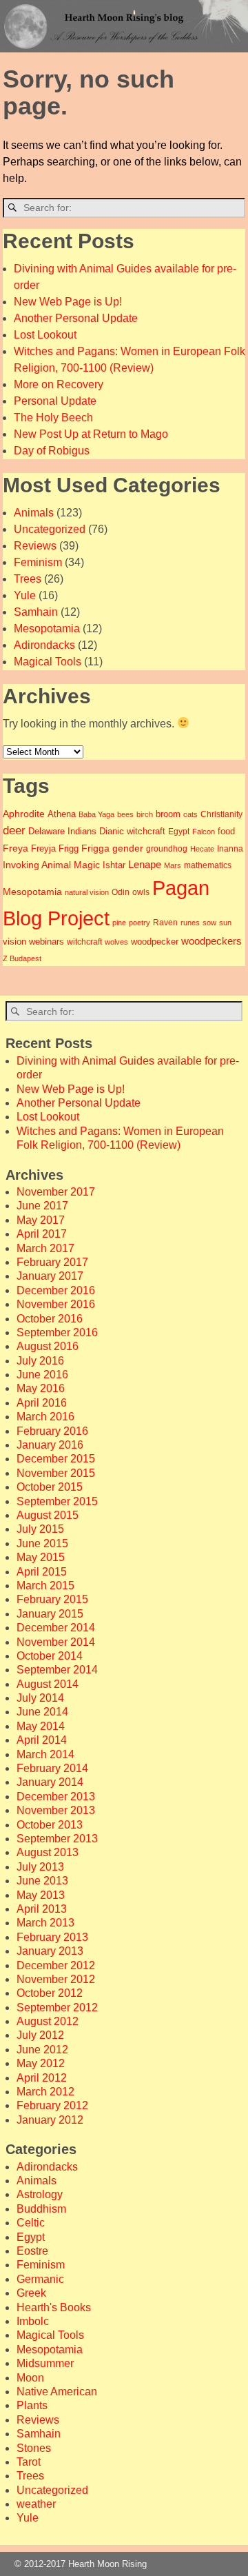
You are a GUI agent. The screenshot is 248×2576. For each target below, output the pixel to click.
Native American (57, 2392)
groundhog (167, 848)
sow (209, 923)
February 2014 (52, 1768)
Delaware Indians (62, 831)
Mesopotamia (47, 628)
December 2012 (56, 1965)
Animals (34, 513)
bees (125, 814)
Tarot (29, 2462)
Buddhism (41, 2209)
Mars (173, 865)
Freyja (43, 849)
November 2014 (56, 1642)
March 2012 (45, 2092)
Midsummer (45, 2363)
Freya (15, 848)
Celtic (31, 2223)
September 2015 (57, 1501)
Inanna (230, 848)
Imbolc (33, 2321)
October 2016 (50, 1319)
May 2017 (41, 1220)
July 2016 (40, 1361)
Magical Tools (48, 662)
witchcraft (84, 942)
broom (168, 814)
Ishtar (114, 865)
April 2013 (42, 1909)
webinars (46, 942)
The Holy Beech (53, 417)
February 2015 (52, 1599)
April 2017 (42, 1234)
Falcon (204, 832)
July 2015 (40, 1529)
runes (190, 923)
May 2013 (41, 1895)
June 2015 (42, 1543)
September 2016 (57, 1332)
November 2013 (56, 1810)
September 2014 (57, 1670)
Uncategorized (50, 529)
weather (36, 2504)
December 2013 (56, 1797)
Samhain (36, 612)
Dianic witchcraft (132, 831)
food (226, 831)
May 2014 (41, 1726)
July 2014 (40, 1698)
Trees (28, 579)
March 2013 (45, 1923)
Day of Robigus (52, 451)
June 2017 (42, 1206)
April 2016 (42, 1403)
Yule (25, 595)
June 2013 (42, 1881)
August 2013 (48, 1852)
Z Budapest (22, 958)
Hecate (202, 849)
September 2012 (57, 2008)
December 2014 (56, 1628)
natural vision (87, 892)
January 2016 (50, 1445)
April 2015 (42, 1572)
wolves (116, 942)
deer (14, 830)
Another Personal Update (76, 318)
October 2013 (50, 1825)
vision (14, 942)
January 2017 (50, 1276)
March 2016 (45, 1417)
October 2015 (50, 1487)
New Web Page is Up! (68, 302)
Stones (34, 2448)
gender (128, 848)
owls (141, 892)
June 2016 (42, 1375)
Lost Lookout (45, 335)
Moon (30, 2378)
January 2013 (50, 1951)
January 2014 (50, 1782)
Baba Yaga (96, 814)
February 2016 (52, 1431)
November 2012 (56, 1979)
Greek (31, 2293)
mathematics (208, 865)
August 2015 (48, 1515)
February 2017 (52, 1262)
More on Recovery (59, 384)
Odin (121, 892)
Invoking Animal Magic (51, 865)
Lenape (145, 865)
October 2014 (50, 1656)
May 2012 (41, 2063)
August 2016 (48, 1346)
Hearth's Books (54, 2307)
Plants (32, 2405)
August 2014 (48, 1684)
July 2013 (40, 1867)
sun (225, 923)
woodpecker (155, 942)
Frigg (69, 849)
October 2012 (50, 1993)
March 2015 (45, 1586)
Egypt (179, 831)
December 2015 (56, 1459)
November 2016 (56, 1304)
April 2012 (42, 2078)
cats (190, 814)
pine (119, 923)
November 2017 (56, 1192)
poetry (139, 923)
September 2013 (57, 1839)
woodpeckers (211, 941)
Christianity (221, 814)
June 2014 (42, 1712)
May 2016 (41, 1388)
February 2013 (52, 1937)
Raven (165, 922)
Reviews (35, 546)
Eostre (32, 2251)
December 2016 (56, 1290)
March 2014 (45, 1754)
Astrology (40, 2194)
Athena (62, 814)
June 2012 (42, 2050)
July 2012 (40, 2035)
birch (145, 814)
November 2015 (56, 1473)
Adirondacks (44, 645)
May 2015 (41, 1557)
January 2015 (50, 1614)
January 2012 (50, 2120)
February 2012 (52, 2105)
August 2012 (48, 2021)
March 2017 (45, 1248)
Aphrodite (24, 814)
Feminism (38, 562)
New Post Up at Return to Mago (91, 434)
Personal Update (55, 401)
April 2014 (42, 1740)
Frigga (95, 848)
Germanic (40, 2279)
